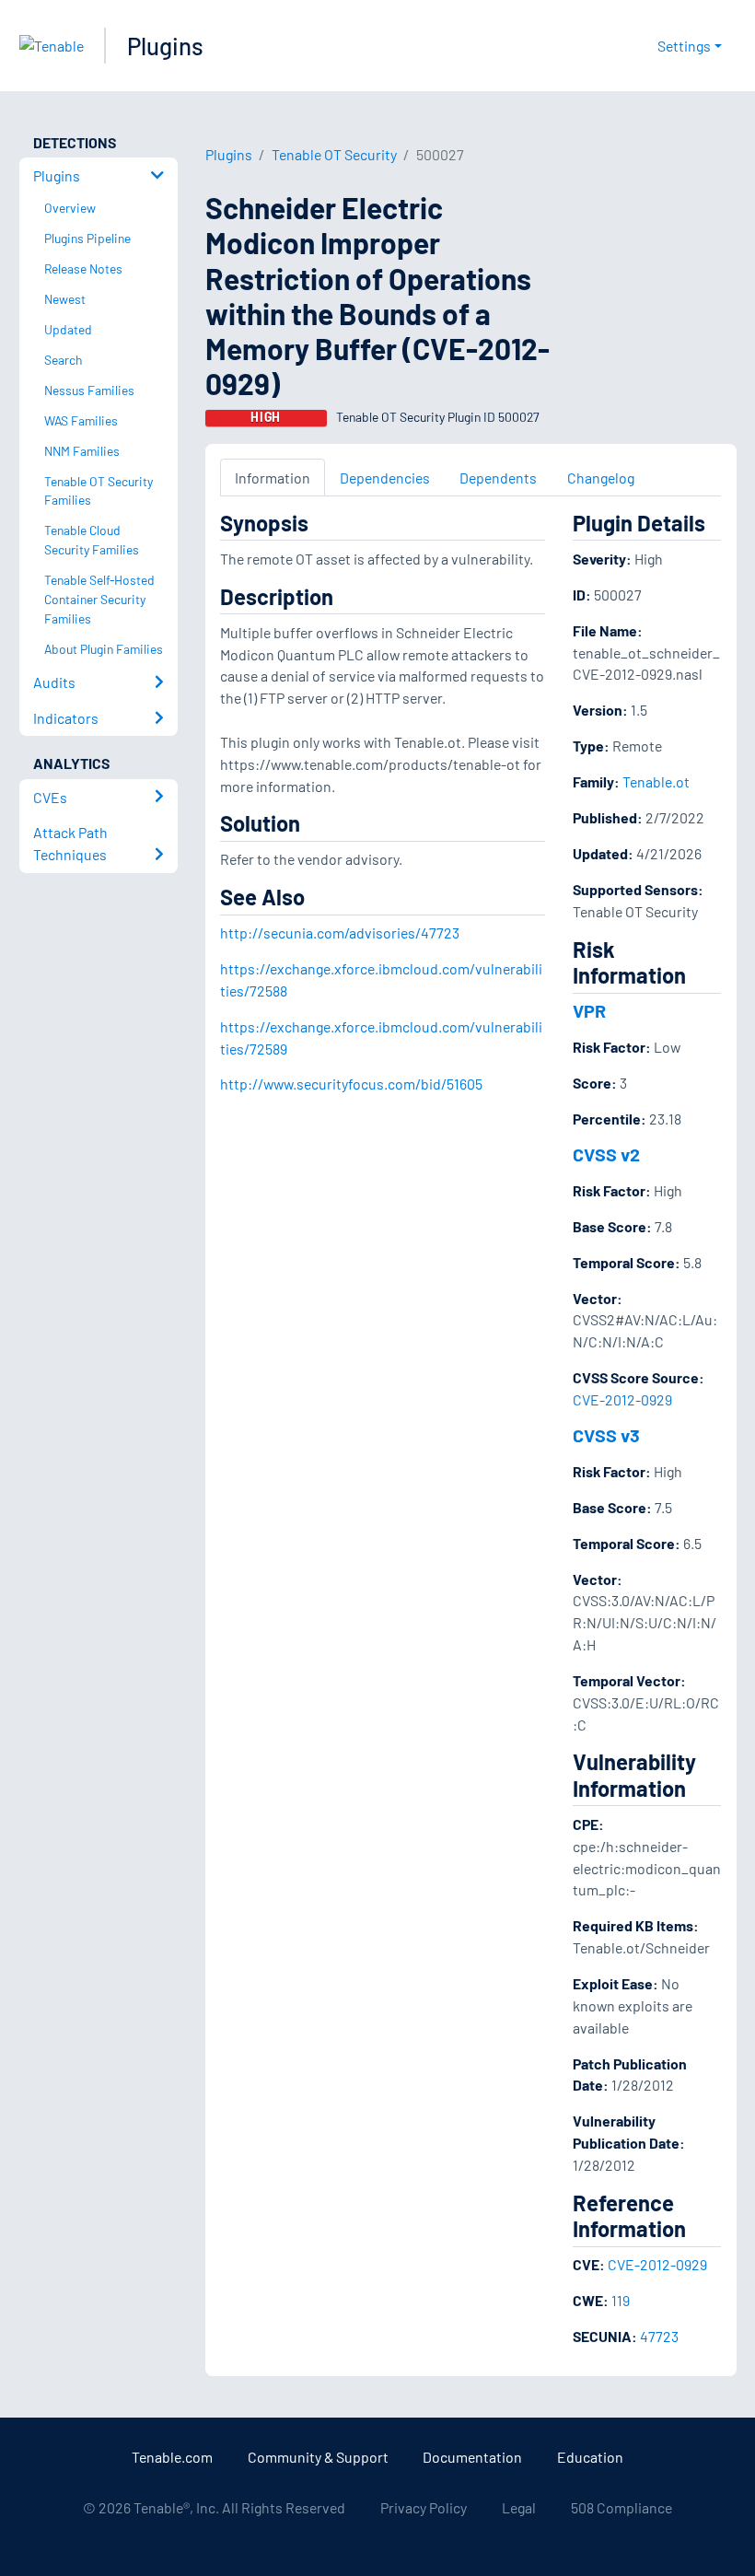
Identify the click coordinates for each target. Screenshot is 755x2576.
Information (273, 478)
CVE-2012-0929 (622, 1399)
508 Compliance (621, 2507)
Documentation (472, 2457)
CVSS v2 (606, 1154)
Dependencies (385, 478)
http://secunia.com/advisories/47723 (340, 932)
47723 (659, 2336)
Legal (519, 2507)
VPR (589, 1010)
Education (590, 2457)
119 (621, 2300)
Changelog (601, 478)
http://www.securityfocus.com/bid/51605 (351, 1084)
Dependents (498, 478)
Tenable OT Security (334, 154)
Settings (684, 46)
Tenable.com (172, 2457)
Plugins (165, 46)
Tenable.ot (656, 781)
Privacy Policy (424, 2507)
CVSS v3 (606, 1435)
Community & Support (318, 2457)
